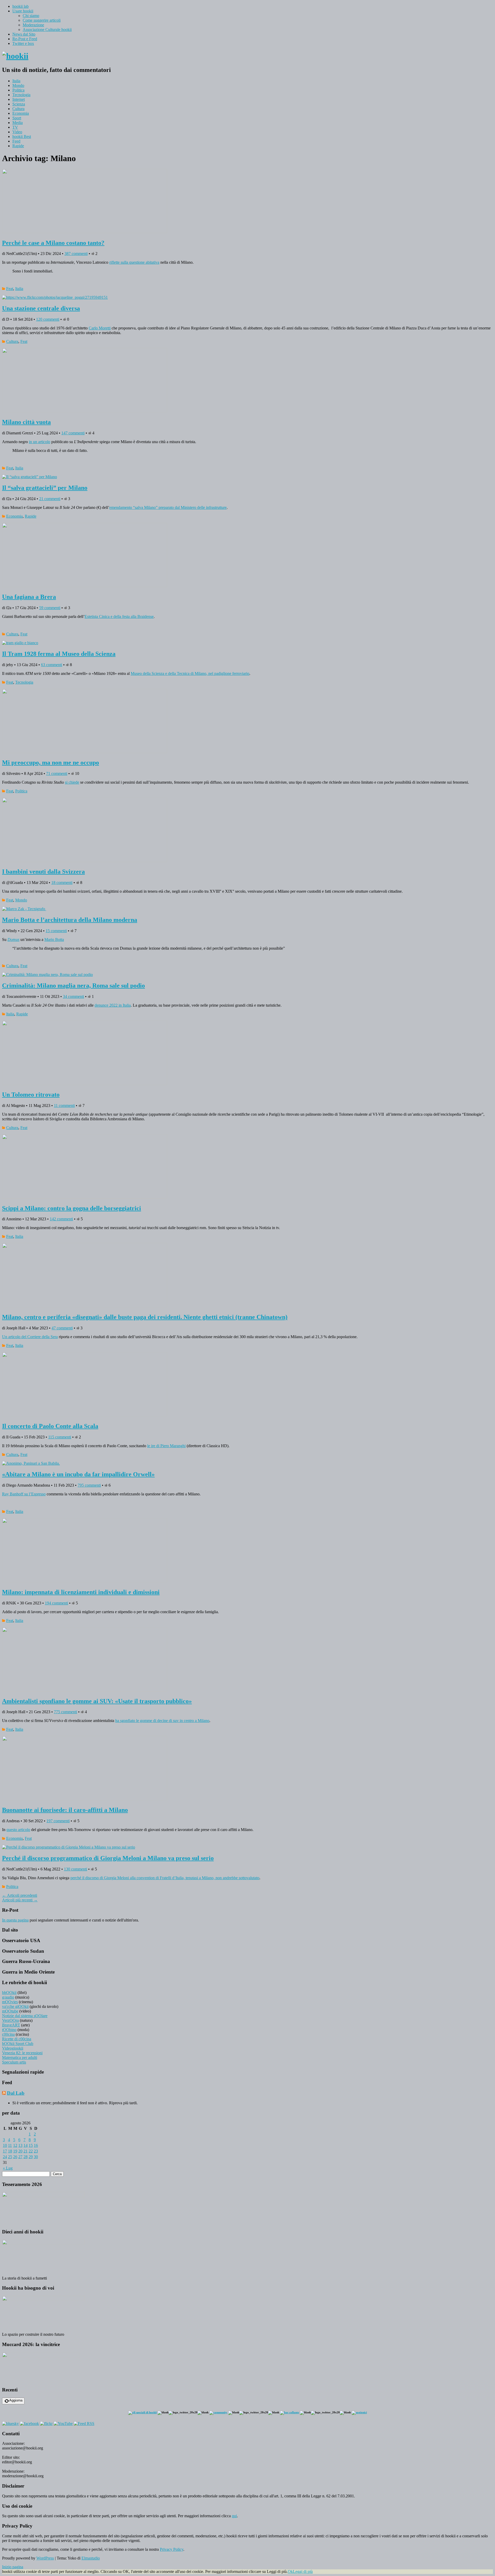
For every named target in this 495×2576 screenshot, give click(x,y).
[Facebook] (29, 2424)
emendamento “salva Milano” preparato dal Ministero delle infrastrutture (168, 507)
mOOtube (10, 2011)
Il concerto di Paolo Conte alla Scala (50, 1426)
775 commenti (65, 1712)
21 (26, 2151)
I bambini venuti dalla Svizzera (43, 872)
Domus (13, 939)
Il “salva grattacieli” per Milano (45, 488)
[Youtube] (63, 2424)
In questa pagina (15, 1920)
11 (10, 2145)
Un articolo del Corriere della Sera (30, 1337)
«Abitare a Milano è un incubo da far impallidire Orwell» (78, 1474)
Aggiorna (16, 2400)
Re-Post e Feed (25, 39)
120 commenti (48, 319)
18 (10, 2151)
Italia (16, 81)
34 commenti (73, 996)
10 (5, 2145)
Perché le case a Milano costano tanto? (53, 243)
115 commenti (60, 1437)
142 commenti (61, 1219)
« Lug (8, 2168)
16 (36, 2145)
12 (15, 2145)
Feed (16, 141)
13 (20, 2145)
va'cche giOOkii (15, 2006)
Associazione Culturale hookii (47, 30)
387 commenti (76, 254)
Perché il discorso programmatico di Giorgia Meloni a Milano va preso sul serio (108, 1858)
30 (36, 2157)
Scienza (19, 104)
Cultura (18, 109)
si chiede (72, 782)
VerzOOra (10, 2020)
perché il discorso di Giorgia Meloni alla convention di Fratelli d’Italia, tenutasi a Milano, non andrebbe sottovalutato (165, 1878)
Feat (10, 289)
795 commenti (89, 1485)
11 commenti (64, 1105)
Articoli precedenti (20, 1895)
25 (10, 2157)
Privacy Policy (172, 2549)
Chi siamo (31, 16)
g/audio (8, 1997)
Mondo (18, 85)
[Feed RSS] (84, 2424)
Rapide (18, 146)
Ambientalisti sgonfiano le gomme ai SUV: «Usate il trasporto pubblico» (97, 1701)
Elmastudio (91, 2558)
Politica (18, 90)
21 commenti (50, 499)
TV (15, 127)
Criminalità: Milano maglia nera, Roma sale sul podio (73, 985)
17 (5, 2151)
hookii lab (20, 6)
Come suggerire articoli (42, 20)
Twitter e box (23, 43)
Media (18, 123)
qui (234, 2516)
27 (20, 2157)
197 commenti (58, 1821)
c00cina (8, 2034)
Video (17, 132)
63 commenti (52, 665)
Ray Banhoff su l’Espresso (24, 1494)
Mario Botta (54, 939)
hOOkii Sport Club (18, 2044)
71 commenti (57, 773)
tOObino (9, 2030)
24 (5, 2157)
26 (15, 2157)
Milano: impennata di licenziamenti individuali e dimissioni (81, 1592)
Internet (19, 99)
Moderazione (33, 25)
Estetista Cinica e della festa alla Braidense (119, 616)
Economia (21, 113)
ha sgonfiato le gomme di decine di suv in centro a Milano (162, 1721)
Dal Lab (16, 2093)
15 (31, 2145)
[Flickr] (46, 2424)
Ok (290, 2571)
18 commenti (62, 883)
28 (26, 2157)
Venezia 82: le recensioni (22, 2053)
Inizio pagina (13, 2567)
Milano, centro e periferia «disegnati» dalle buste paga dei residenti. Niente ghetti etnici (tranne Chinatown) (145, 1317)
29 (31, 2157)
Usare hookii (23, 11)
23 (36, 2151)
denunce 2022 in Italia (113, 1005)
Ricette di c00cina (17, 2039)
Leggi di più (303, 2571)
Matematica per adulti (20, 2057)
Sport (17, 118)
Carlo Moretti (100, 328)
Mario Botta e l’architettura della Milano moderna (70, 920)
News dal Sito (24, 34)
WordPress (45, 2558)
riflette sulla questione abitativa (134, 262)
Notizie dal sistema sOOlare (25, 2016)
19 (15, 2151)
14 (26, 2145)
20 (20, 2151)
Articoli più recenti (20, 1900)
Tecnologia (21, 95)
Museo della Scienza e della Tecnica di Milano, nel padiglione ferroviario (190, 673)
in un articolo (40, 442)
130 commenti (76, 1869)
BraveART (11, 2025)
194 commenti (56, 1603)
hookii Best (22, 136)
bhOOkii (9, 1993)
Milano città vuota (26, 422)
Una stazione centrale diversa (41, 308)
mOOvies (10, 2002)
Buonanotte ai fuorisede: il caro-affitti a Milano (65, 1810)
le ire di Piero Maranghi (166, 1446)
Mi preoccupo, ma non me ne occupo (51, 763)
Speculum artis (14, 2062)
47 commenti (62, 1328)
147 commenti (73, 433)
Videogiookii (13, 2048)
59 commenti (50, 608)
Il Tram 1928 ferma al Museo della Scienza (59, 654)
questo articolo (18, 1830)
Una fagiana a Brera (29, 597)
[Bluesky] (10, 2424)
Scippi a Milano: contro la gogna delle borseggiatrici (72, 1208)
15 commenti (56, 931)
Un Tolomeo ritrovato (31, 1095)
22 (31, 2151)
